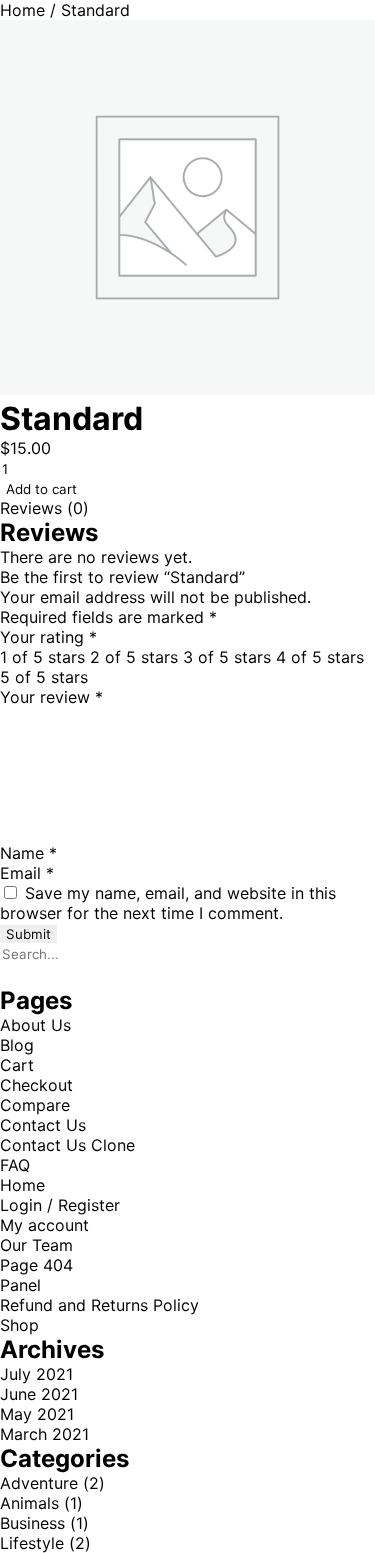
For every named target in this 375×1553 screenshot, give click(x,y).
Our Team (36, 1245)
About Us (35, 1025)
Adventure (39, 1483)
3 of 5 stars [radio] (227, 657)
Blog (17, 1045)
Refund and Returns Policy (99, 1305)
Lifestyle (32, 1543)
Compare (35, 1105)
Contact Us (43, 1125)
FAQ (15, 1165)
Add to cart (41, 489)
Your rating (48, 637)
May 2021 (37, 1414)
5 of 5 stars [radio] (44, 677)
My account (44, 1225)
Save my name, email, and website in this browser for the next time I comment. (168, 903)
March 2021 (44, 1434)
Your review (51, 697)
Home (22, 10)
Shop (19, 1325)
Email (27, 873)
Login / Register (60, 1205)
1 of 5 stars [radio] (42, 657)
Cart (17, 1065)
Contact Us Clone (67, 1145)
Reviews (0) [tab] (44, 508)
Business (32, 1523)
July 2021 (36, 1374)
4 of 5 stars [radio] (320, 657)
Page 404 (36, 1265)
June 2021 (39, 1394)
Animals (29, 1503)
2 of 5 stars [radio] (134, 657)
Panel (20, 1285)
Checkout (36, 1085)
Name (28, 853)
